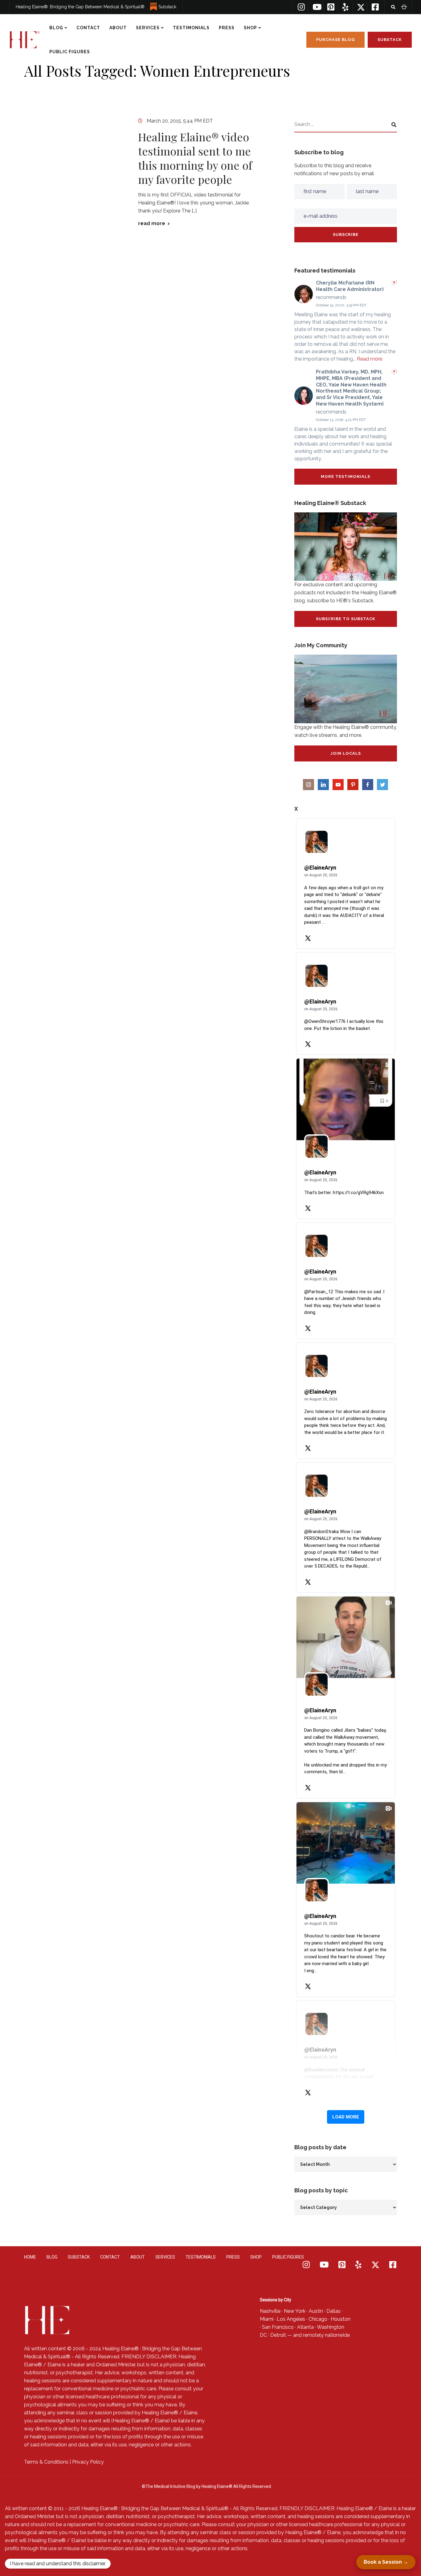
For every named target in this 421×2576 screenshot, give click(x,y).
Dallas (333, 2311)
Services (148, 28)
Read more (370, 359)
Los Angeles (291, 2319)
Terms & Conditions (46, 2462)
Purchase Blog (335, 40)
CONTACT (88, 28)
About (118, 28)
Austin (316, 2311)
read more (152, 224)
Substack (167, 7)
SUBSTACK (79, 2257)
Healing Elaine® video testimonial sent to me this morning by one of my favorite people (195, 158)
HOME (30, 2257)
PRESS (227, 28)
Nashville (270, 2311)
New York (295, 2311)
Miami (267, 2319)
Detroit (278, 2335)
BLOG (56, 28)
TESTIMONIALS (191, 28)
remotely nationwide (326, 2335)
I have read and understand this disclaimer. (58, 2564)
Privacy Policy (88, 2462)
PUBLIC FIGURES (70, 52)
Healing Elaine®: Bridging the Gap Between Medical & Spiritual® (80, 7)
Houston (341, 2319)
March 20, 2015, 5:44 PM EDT (180, 121)
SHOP (250, 28)
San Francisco (278, 2327)
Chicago (318, 2319)
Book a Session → (386, 2562)
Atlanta (305, 2327)
